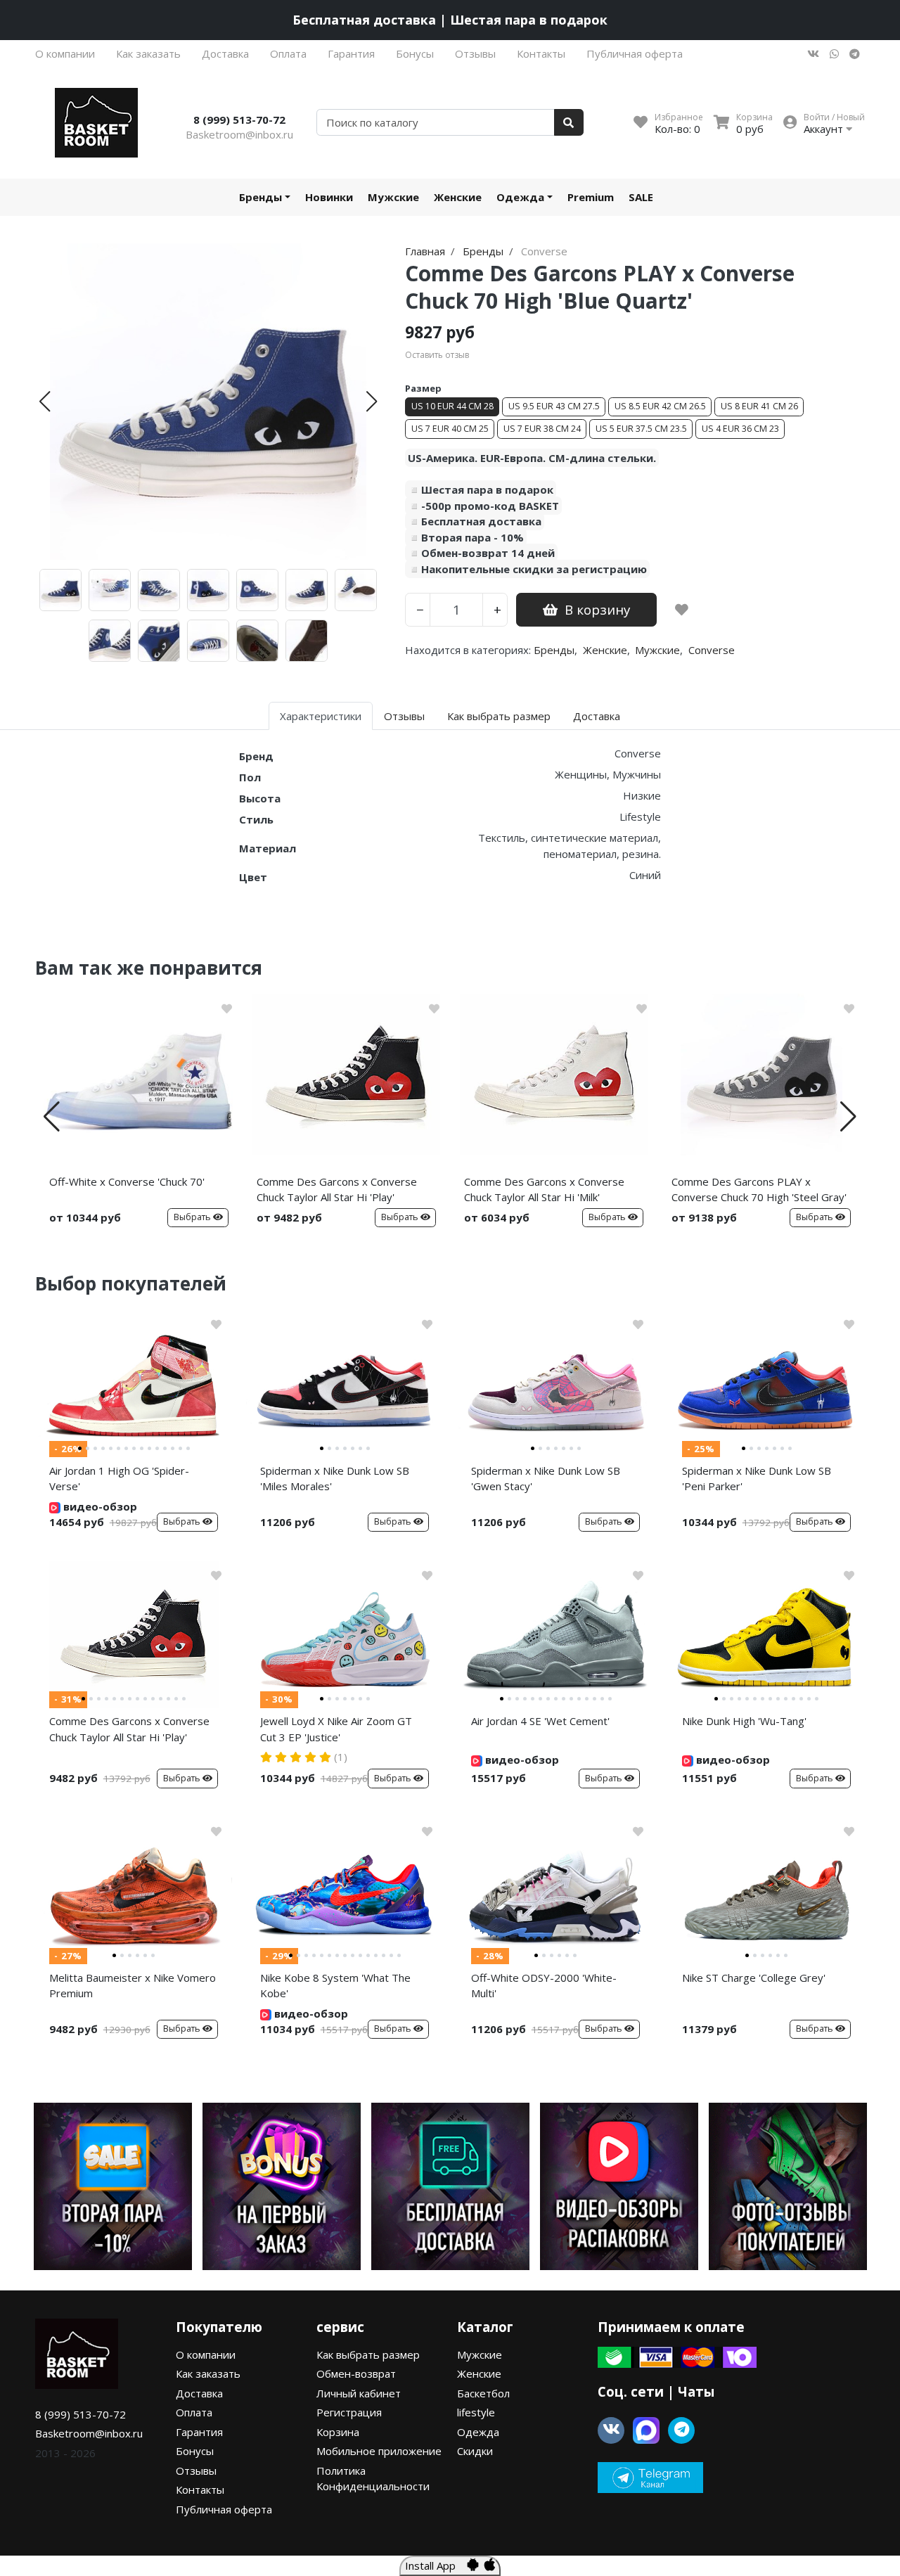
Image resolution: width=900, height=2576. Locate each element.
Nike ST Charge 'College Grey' (754, 1978)
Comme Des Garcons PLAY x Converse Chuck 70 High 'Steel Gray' (759, 1190)
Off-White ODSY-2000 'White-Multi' (544, 1986)
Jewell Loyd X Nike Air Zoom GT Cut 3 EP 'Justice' (336, 1729)
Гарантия (351, 53)
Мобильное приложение (379, 2451)
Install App (436, 2565)
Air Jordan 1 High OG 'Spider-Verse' (119, 1479)
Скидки (475, 2451)
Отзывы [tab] (404, 716)
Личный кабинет (359, 2393)
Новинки (329, 197)
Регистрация (349, 2412)
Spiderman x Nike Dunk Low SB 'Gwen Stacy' (546, 1479)
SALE (641, 197)
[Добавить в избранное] (682, 610)
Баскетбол (483, 2393)
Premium (591, 197)
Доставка (225, 53)
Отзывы (475, 53)
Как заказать (148, 53)
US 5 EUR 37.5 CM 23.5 (641, 429)
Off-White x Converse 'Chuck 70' (127, 1181)
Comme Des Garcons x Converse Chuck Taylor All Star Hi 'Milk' (544, 1190)
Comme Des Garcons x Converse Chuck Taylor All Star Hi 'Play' (337, 1190)
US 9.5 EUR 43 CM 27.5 (554, 406)
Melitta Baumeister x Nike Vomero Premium (133, 1986)
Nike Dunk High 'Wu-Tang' (744, 1721)
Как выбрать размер (368, 2354)
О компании (65, 53)
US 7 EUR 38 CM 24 (542, 429)
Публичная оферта (635, 53)
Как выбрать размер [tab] (499, 716)
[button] (45, 402)
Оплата (288, 53)
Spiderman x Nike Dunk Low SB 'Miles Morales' (335, 1479)
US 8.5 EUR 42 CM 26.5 (660, 406)
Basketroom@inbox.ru (239, 134)
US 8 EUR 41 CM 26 (759, 406)
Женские (458, 197)
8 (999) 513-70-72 (239, 120)
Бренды (261, 197)
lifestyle (476, 2412)
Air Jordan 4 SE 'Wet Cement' (540, 1721)
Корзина (338, 2432)
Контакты (541, 53)
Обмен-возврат (356, 2373)
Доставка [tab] (597, 716)
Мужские (393, 197)
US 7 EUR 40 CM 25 (450, 429)
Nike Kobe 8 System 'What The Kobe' (335, 1986)
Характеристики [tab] (321, 716)
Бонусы (415, 53)
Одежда (520, 197)
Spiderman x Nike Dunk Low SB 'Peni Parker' (757, 1479)
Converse (712, 650)
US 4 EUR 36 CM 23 (740, 429)
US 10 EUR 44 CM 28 (452, 406)
